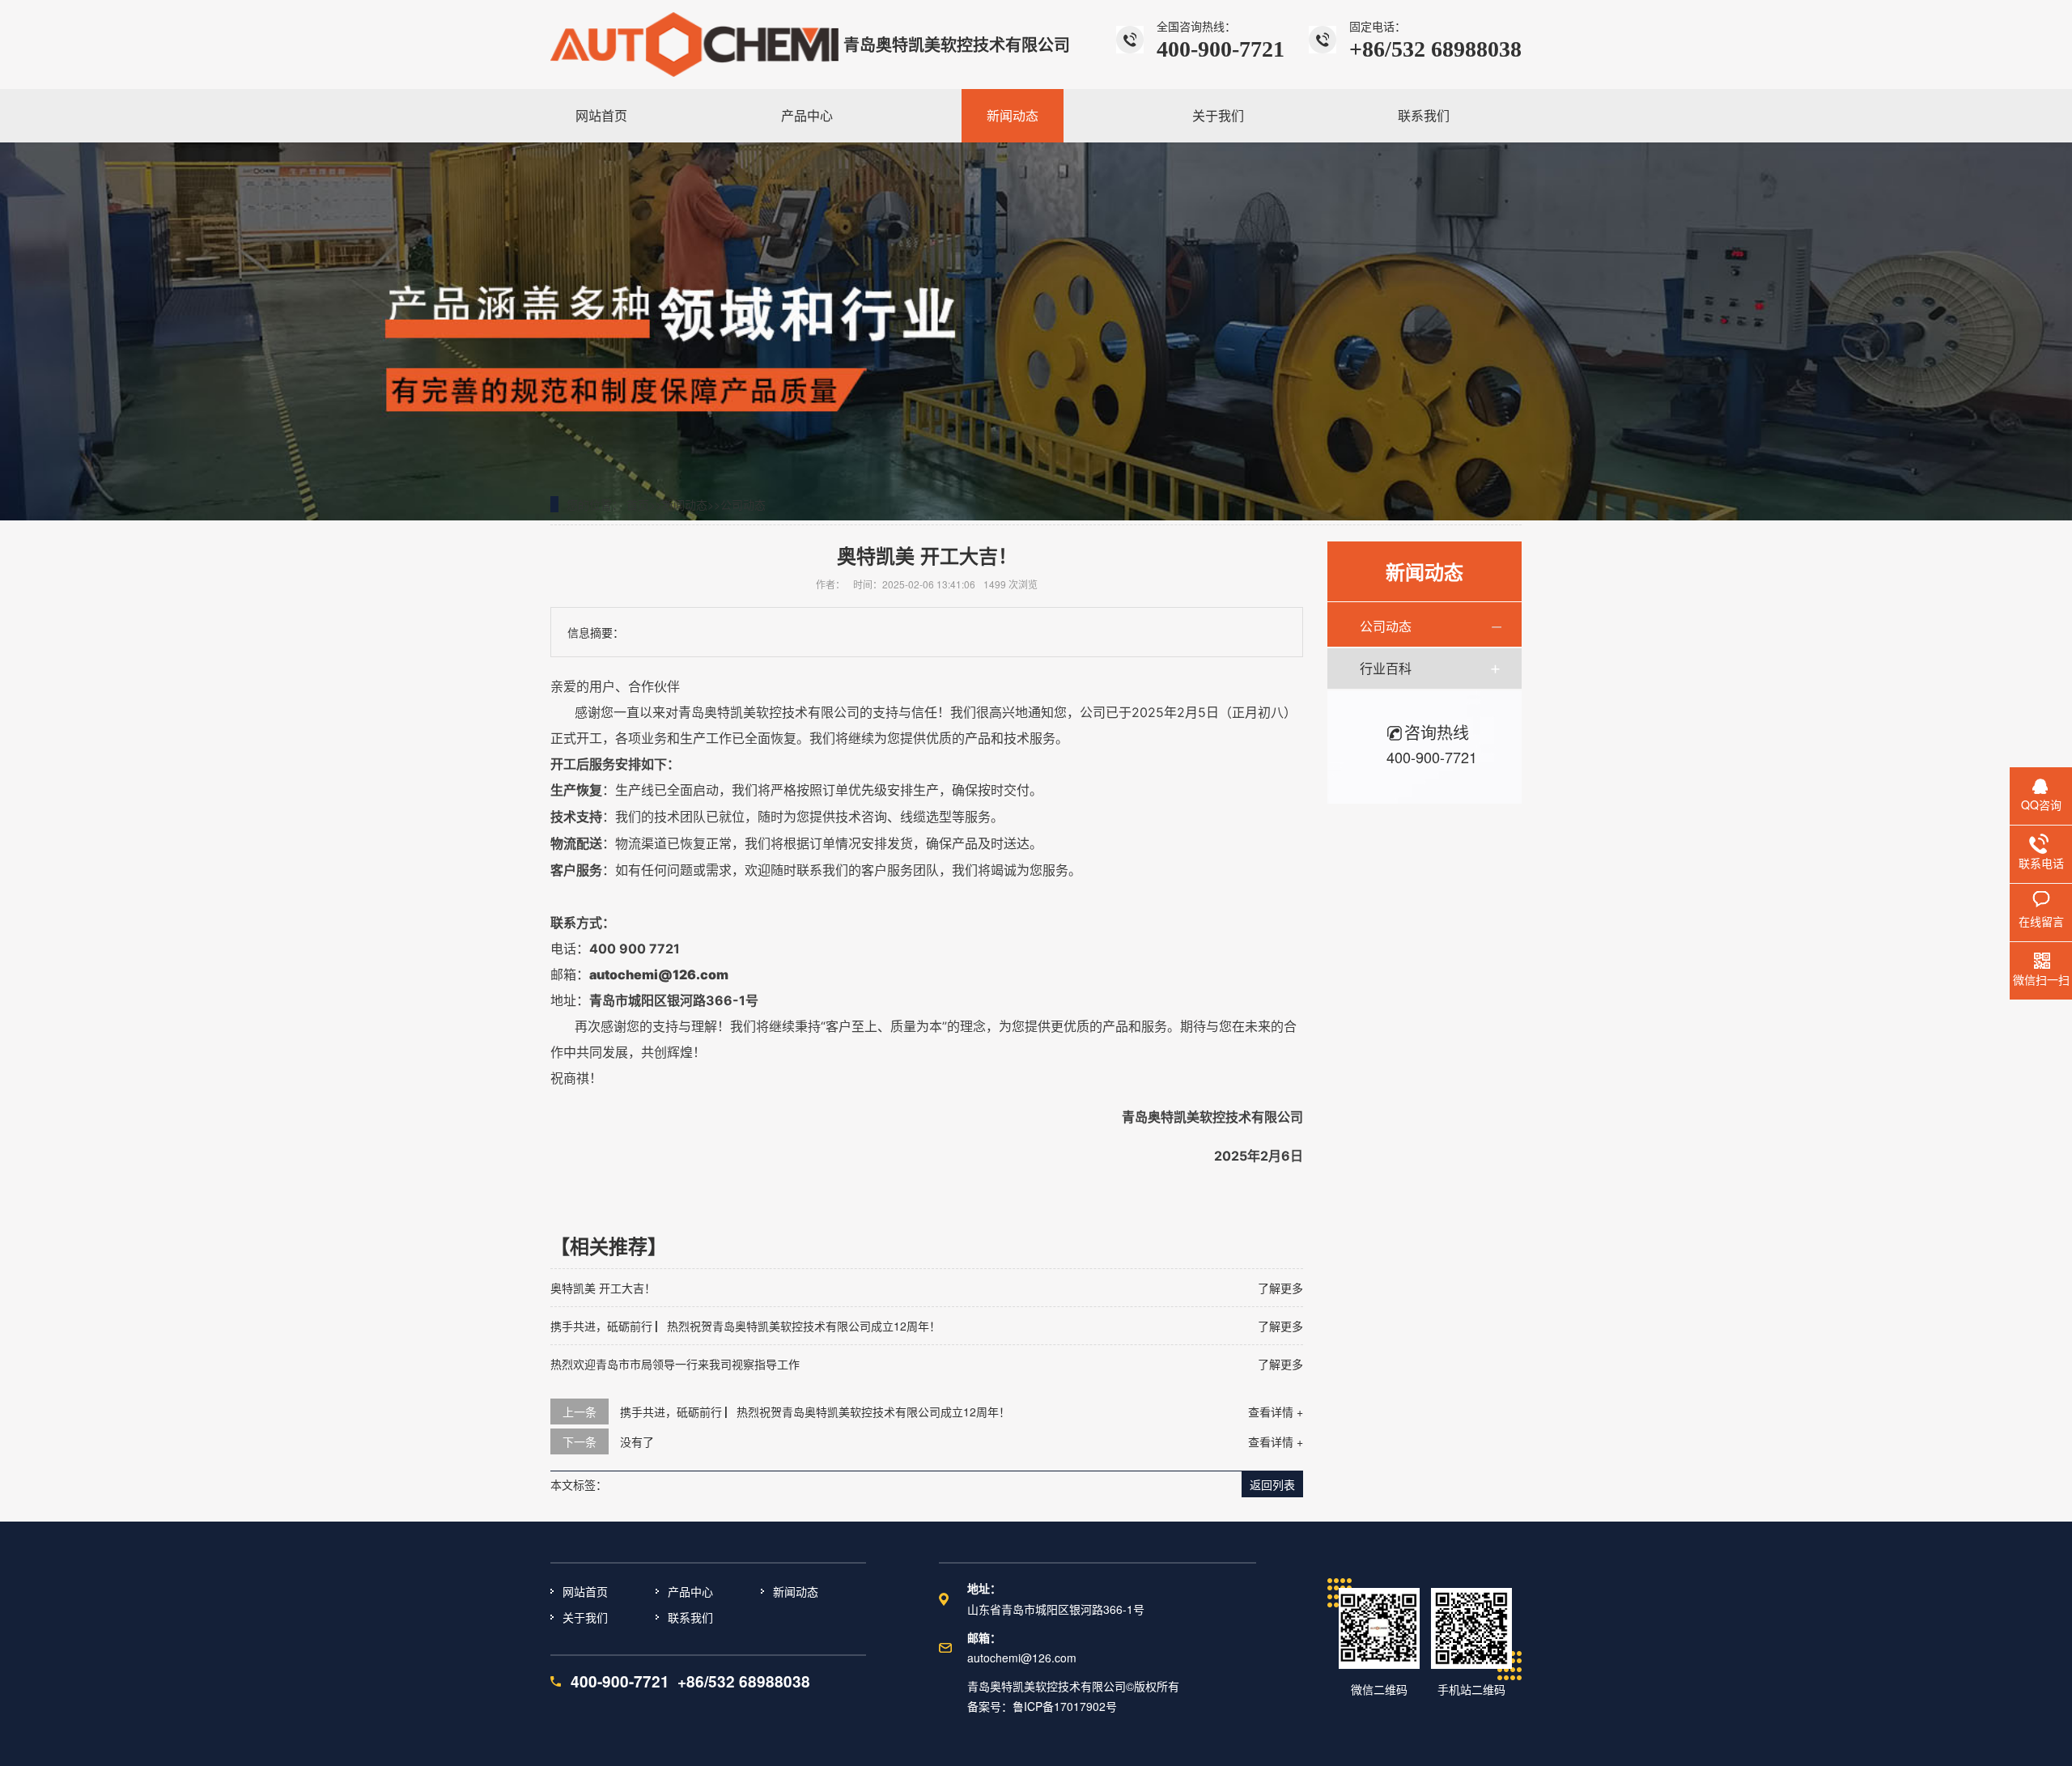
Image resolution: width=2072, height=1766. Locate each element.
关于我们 (585, 1617)
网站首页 (585, 1591)
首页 (638, 504)
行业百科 (1386, 668)
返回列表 (1272, 1484)
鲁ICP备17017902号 (1065, 1706)
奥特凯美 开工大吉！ (603, 1288)
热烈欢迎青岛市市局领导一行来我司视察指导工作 (675, 1364)
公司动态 (743, 504)
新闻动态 (685, 504)
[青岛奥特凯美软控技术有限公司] (694, 45)
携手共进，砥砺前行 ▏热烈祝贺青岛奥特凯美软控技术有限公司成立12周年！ (745, 1326)
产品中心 (690, 1591)
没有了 (637, 1441)
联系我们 (690, 1617)
